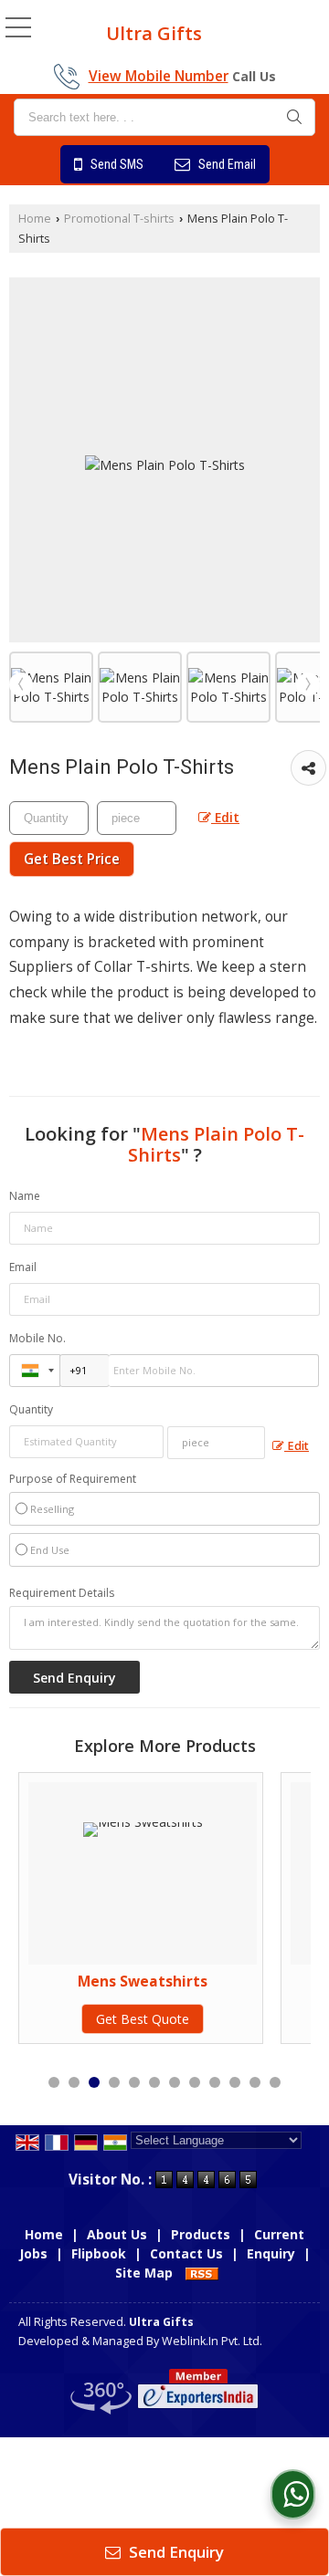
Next (308, 684)
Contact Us (186, 2253)
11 (255, 2082)
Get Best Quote (143, 2019)
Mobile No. (37, 1338)
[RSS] (202, 2273)
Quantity (31, 1409)
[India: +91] (35, 1371)
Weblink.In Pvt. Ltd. (212, 2341)
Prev (21, 684)
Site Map (144, 2273)
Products (201, 2234)
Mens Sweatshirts (143, 1982)
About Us (117, 2234)
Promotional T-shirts (119, 219)
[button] (159, 76)
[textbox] (164, 117)
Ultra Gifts (154, 34)
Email (23, 1267)
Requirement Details (62, 1593)
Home (35, 219)
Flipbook (99, 2253)
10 (235, 2082)
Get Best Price (72, 859)
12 (275, 2082)
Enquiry (271, 2253)
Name (25, 1196)
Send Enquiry (175, 2552)
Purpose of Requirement (73, 1479)
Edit (225, 817)
